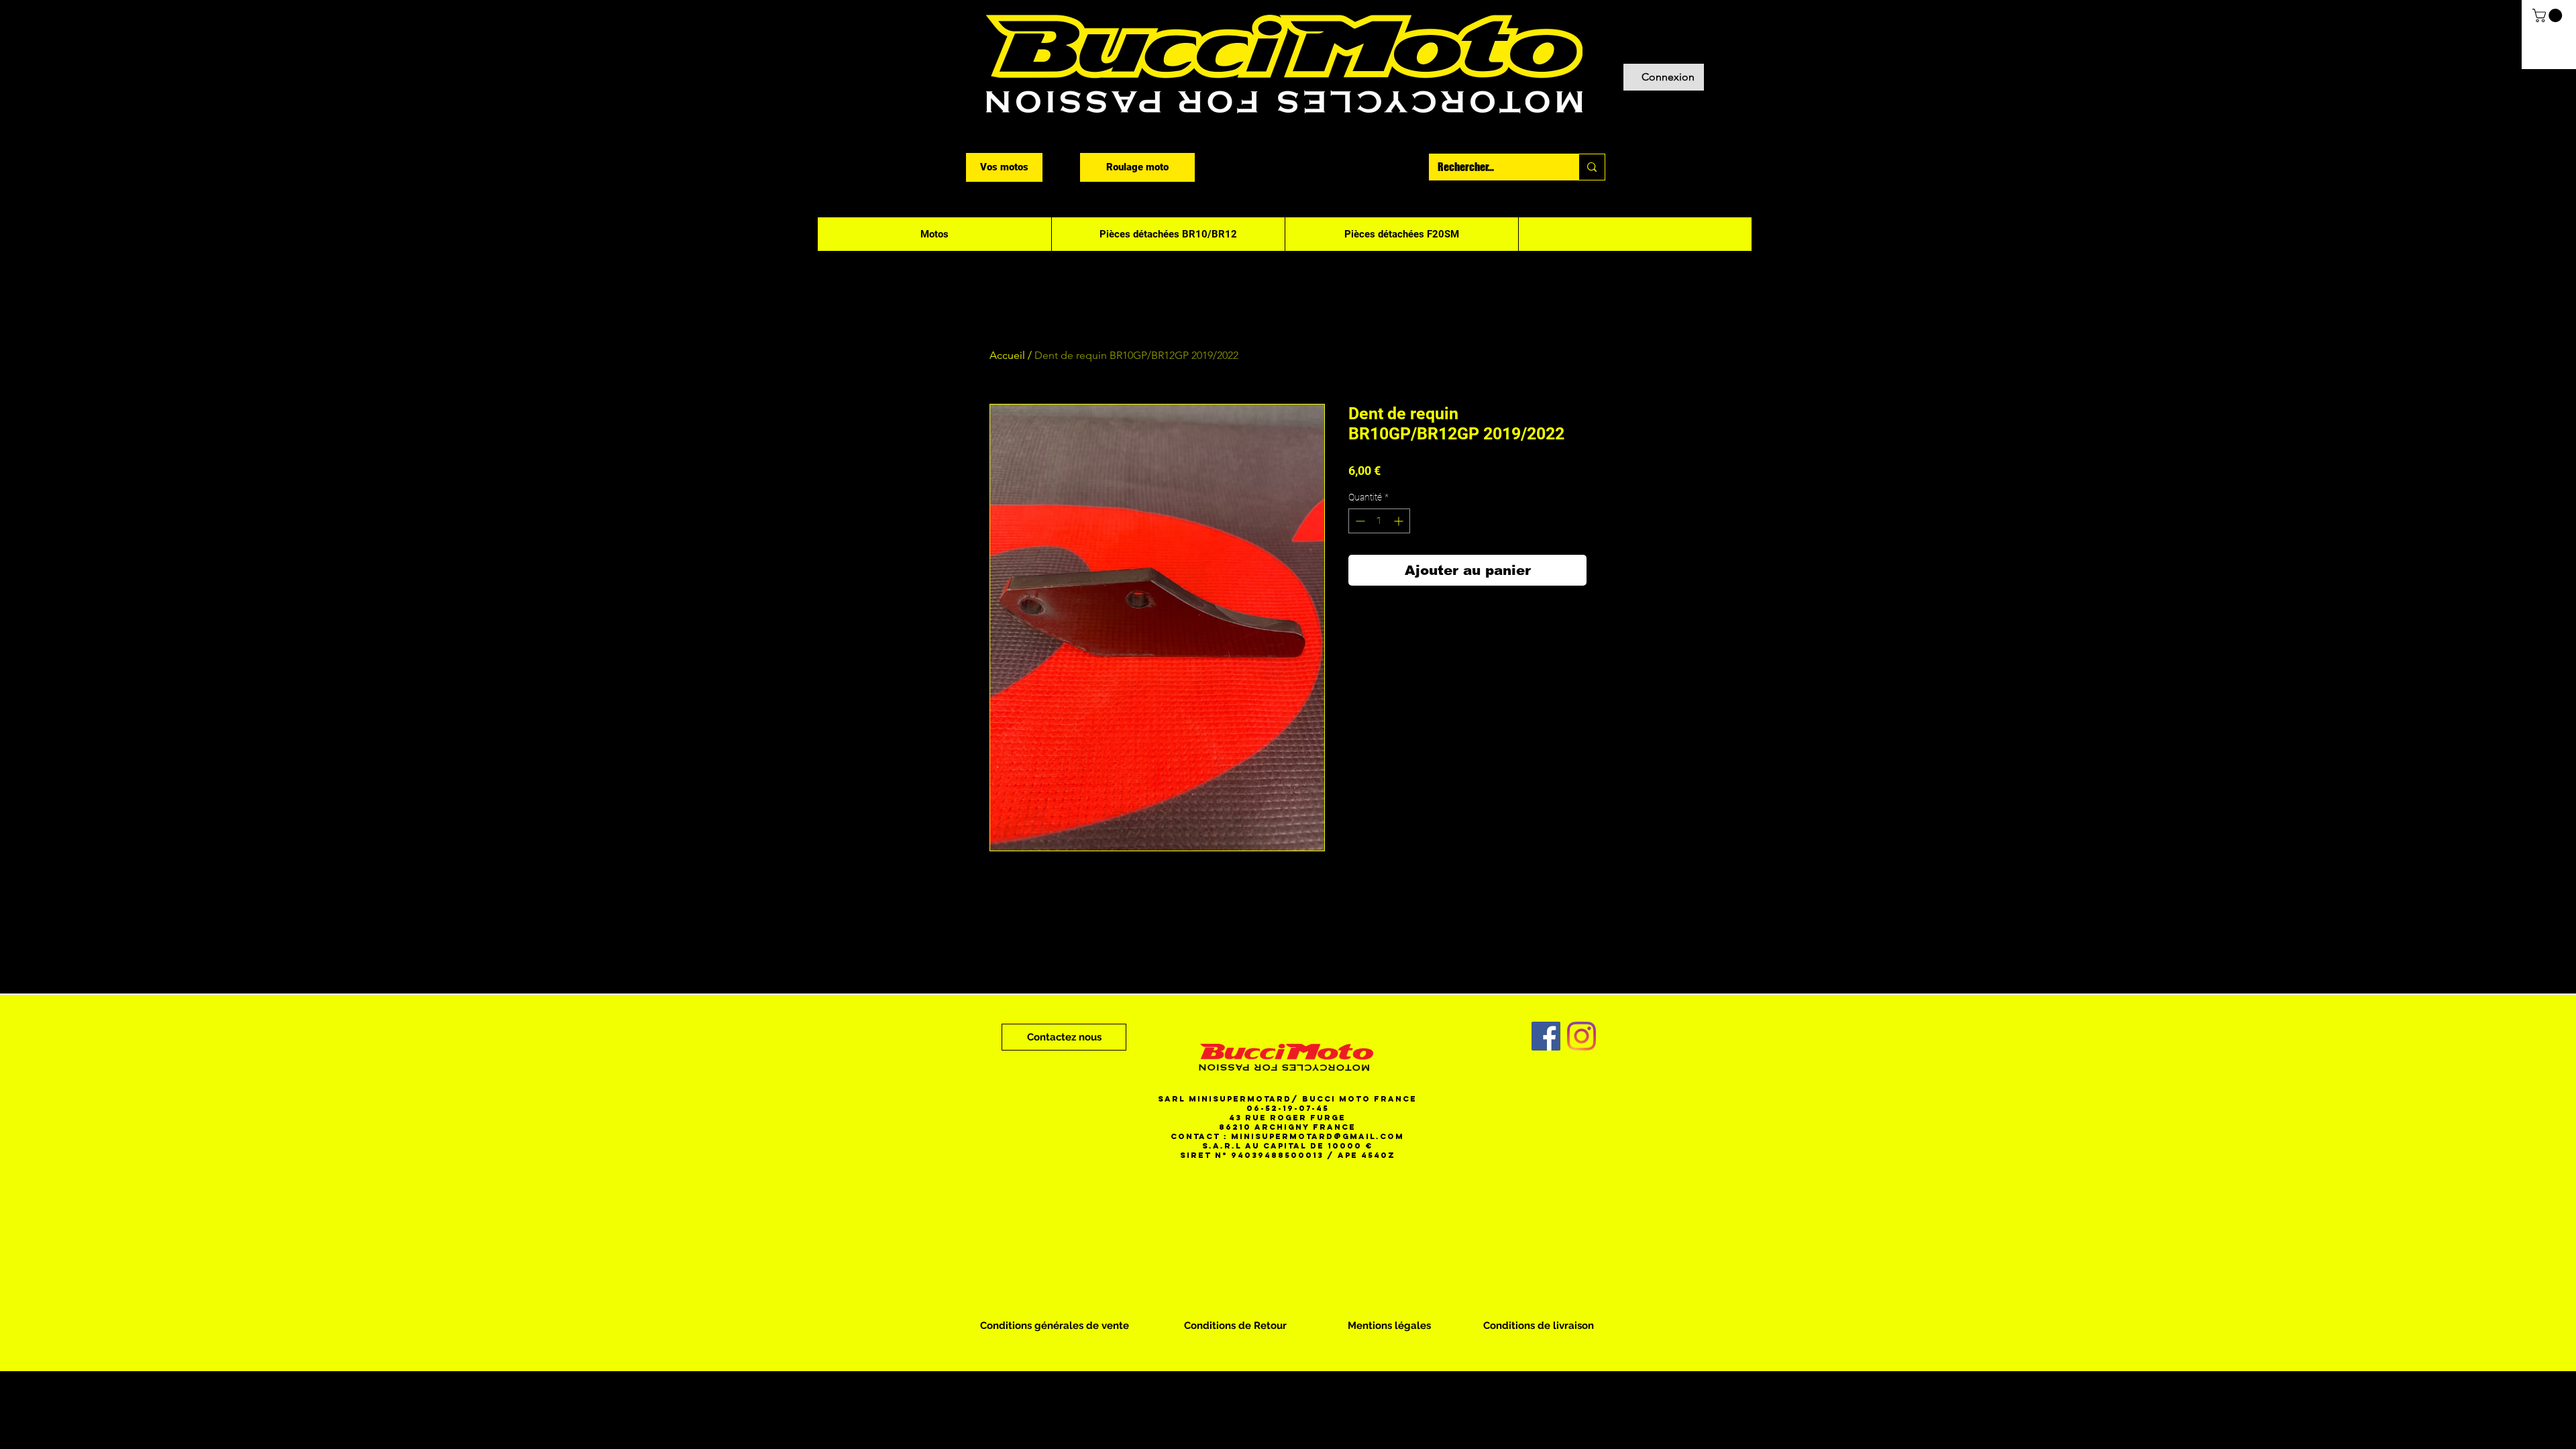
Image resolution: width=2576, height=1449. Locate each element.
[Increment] (1400, 521)
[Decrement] (1359, 521)
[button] (2549, 15)
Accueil (1007, 355)
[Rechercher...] (1592, 167)
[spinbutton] (1379, 521)
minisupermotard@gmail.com (1318, 1136)
